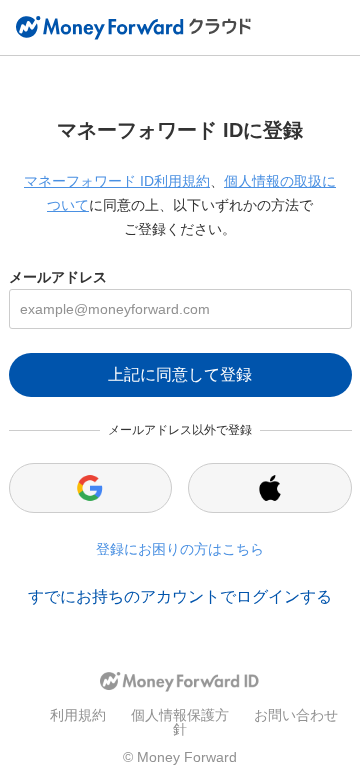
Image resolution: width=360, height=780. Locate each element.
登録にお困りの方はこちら (180, 549)
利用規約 (78, 715)
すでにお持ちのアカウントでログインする (180, 596)
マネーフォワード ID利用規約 (117, 181)
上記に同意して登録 (180, 374)
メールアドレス (58, 277)
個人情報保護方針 (180, 722)
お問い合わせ (296, 715)
